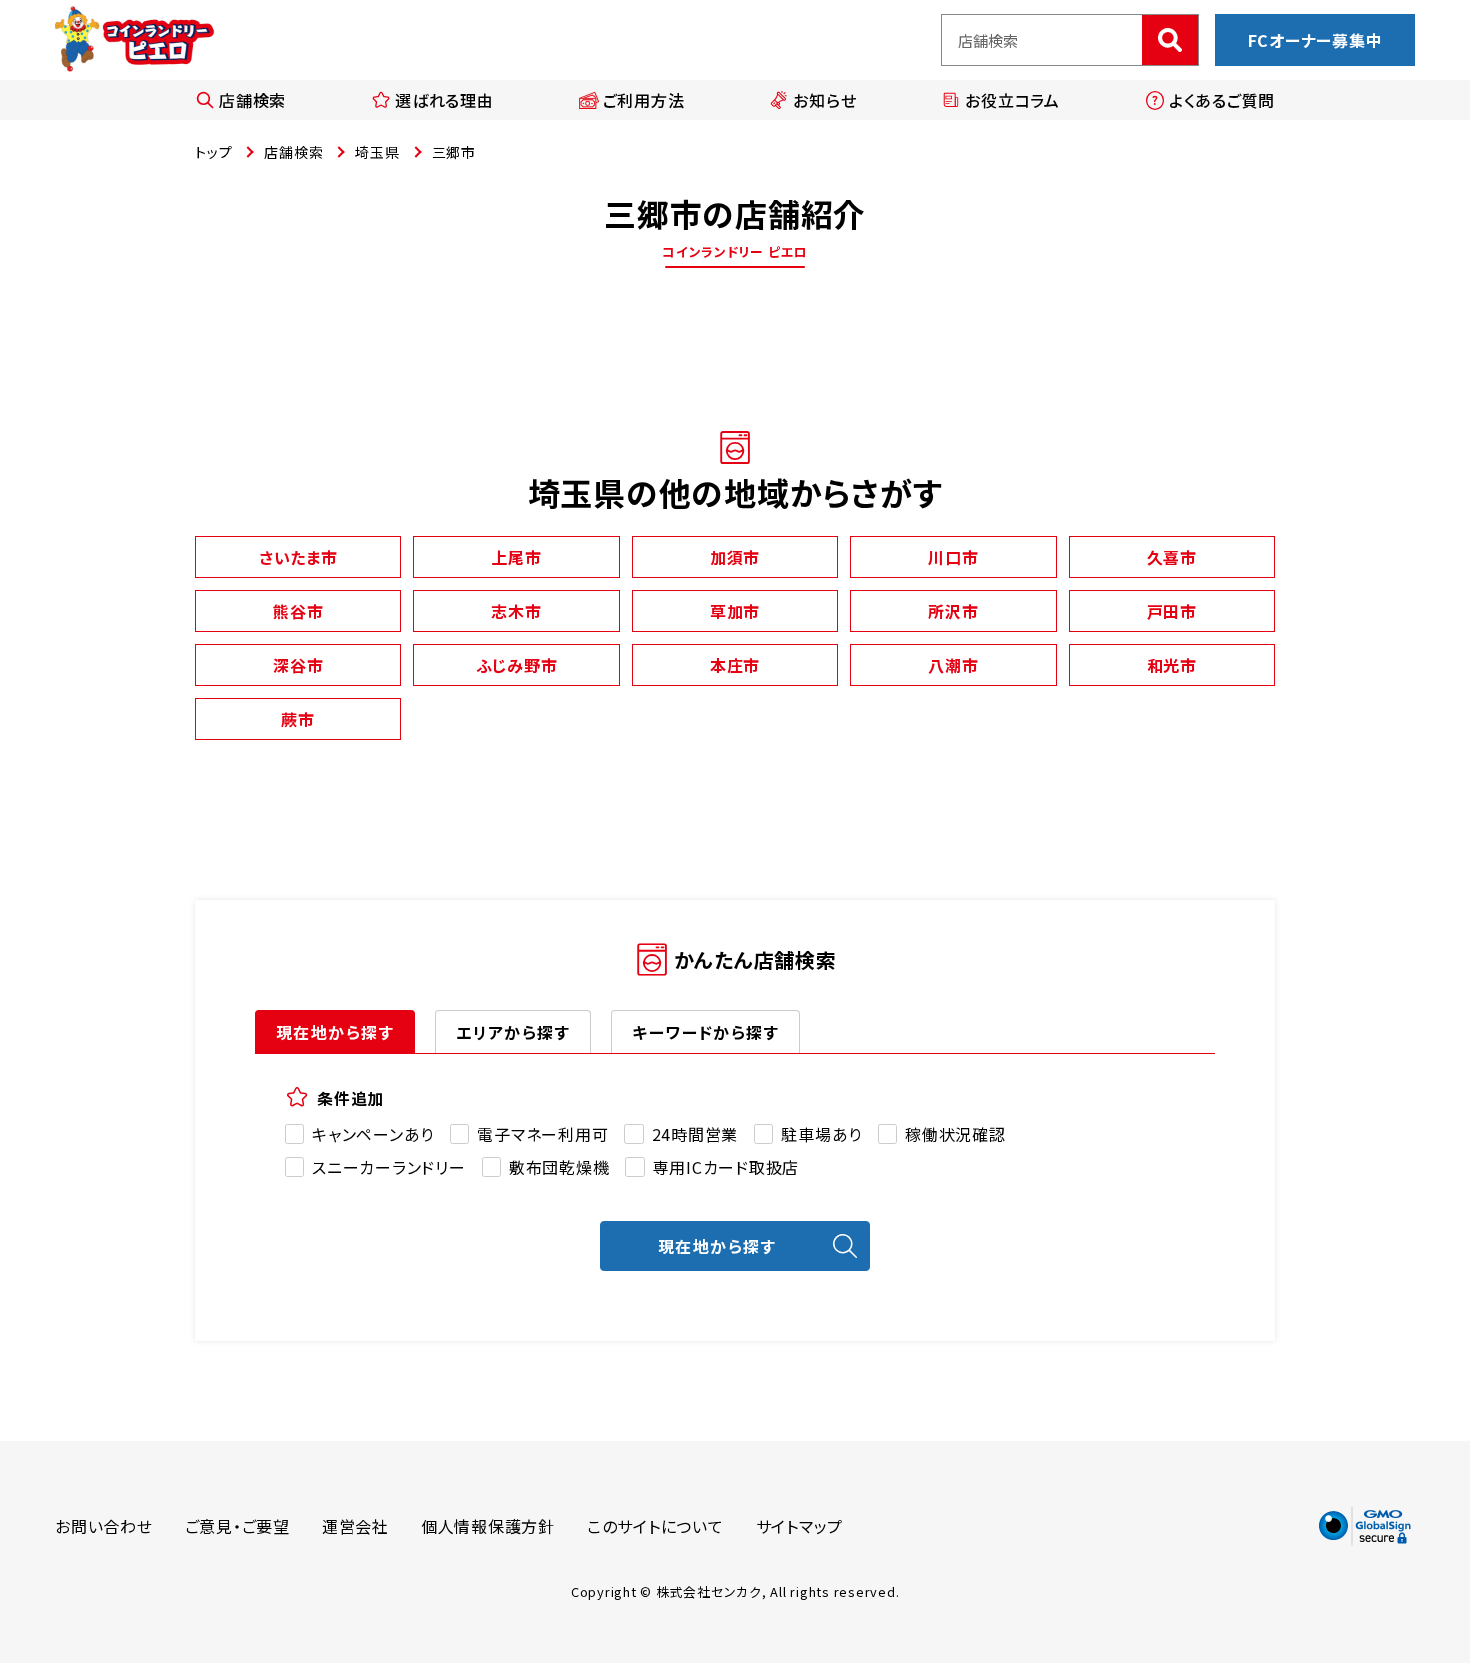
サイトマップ (800, 1526)
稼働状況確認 (955, 1134)
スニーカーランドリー (389, 1167)
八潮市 (953, 665)
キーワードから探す (705, 1032)
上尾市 (516, 557)
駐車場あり (821, 1134)
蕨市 (298, 719)
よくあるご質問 (1222, 100)
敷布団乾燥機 (559, 1167)
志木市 (516, 611)
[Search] (1170, 40)
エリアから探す (513, 1032)
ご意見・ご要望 (237, 1526)
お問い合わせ (104, 1526)
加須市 (735, 557)
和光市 (1172, 665)
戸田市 (1172, 611)
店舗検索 (252, 100)
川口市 (953, 557)
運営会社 (355, 1526)
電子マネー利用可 (542, 1134)
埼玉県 (377, 152)
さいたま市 (298, 557)
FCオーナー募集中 (1315, 40)
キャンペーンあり (373, 1134)
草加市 (735, 611)
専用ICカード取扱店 (726, 1167)
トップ (213, 152)
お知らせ (824, 100)
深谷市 (298, 665)
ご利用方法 (644, 100)
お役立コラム (1012, 100)
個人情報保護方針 (488, 1526)
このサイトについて (655, 1526)
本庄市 (735, 665)
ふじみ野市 (517, 665)
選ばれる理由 (444, 100)
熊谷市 (298, 611)
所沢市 (953, 611)
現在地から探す (335, 1032)
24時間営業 (695, 1134)
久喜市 (1172, 557)
